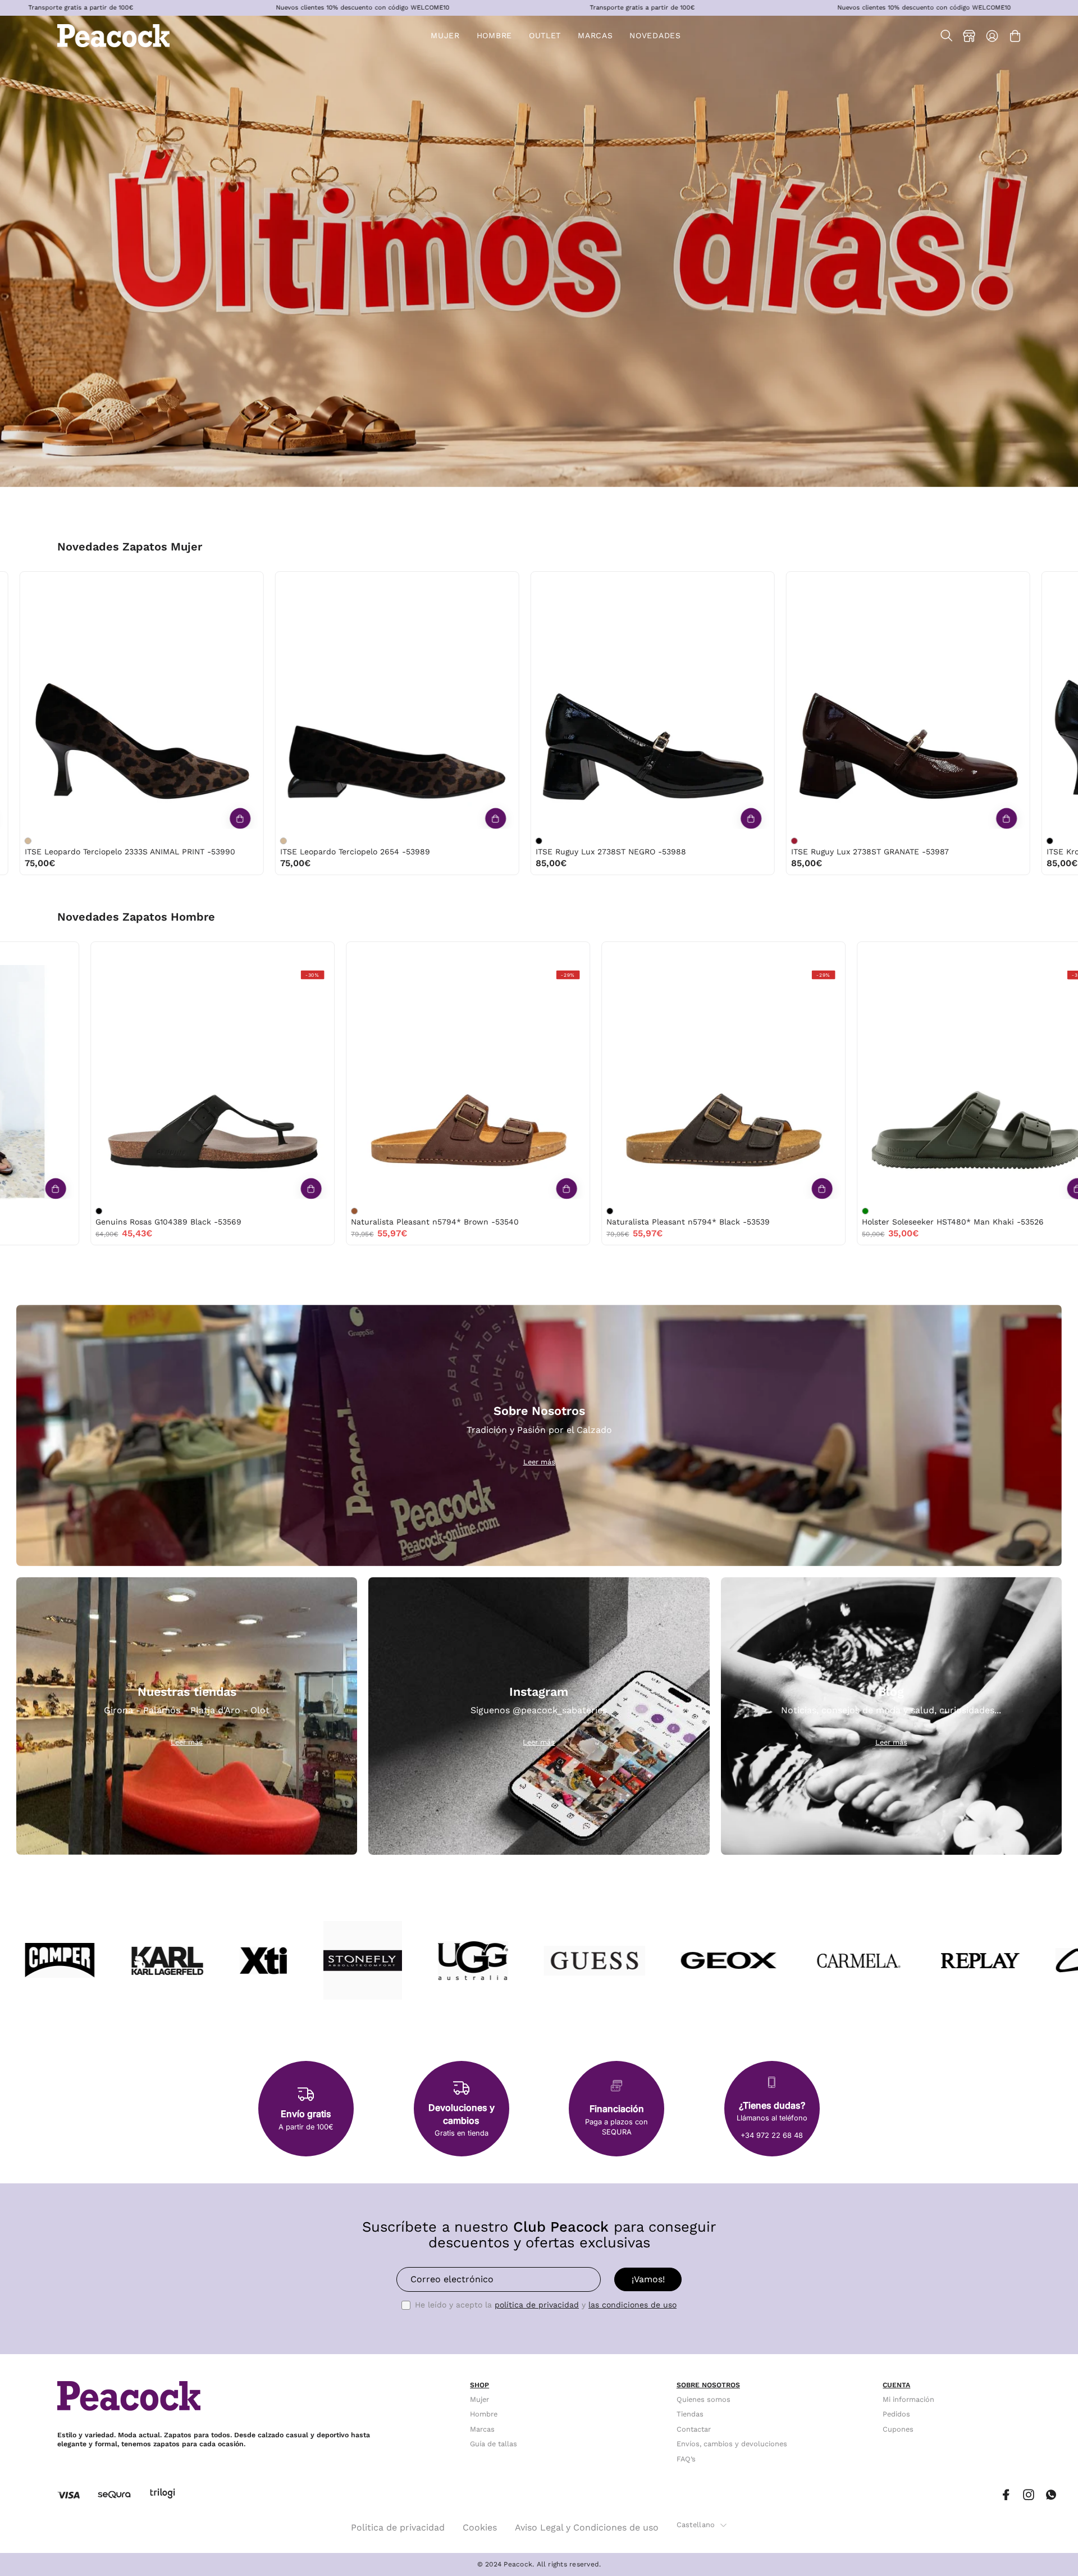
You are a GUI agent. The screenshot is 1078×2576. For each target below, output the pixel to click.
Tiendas (690, 2415)
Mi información (908, 2399)
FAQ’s (686, 2459)
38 (15, 583)
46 (63, 954)
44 (15, 954)
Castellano (696, 2525)
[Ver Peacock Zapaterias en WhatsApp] (1051, 2495)
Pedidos (896, 2415)
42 (282, 954)
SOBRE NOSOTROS (708, 2385)
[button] (545, 36)
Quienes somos (704, 2399)
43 (306, 954)
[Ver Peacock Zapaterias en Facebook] (1006, 2495)
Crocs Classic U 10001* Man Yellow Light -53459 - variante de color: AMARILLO (424, 1211)
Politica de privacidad (398, 2527)
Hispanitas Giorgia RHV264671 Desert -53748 (495, 852)
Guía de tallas (494, 2444)
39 (38, 583)
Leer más (539, 1462)
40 (62, 583)
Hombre (484, 2415)
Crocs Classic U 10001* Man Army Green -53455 (769, 1222)
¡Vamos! (648, 2279)
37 (526, 583)
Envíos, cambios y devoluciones (732, 2444)
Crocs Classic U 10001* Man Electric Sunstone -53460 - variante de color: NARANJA (169, 1211)
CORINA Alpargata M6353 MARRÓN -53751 (233, 852)
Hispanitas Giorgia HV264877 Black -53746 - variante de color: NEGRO (924, 841)
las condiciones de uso (632, 2305)
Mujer (479, 2399)
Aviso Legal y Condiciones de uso (587, 2527)
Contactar (694, 2429)
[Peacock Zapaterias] (113, 36)
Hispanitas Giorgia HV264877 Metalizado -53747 (757, 852)
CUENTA (896, 2385)
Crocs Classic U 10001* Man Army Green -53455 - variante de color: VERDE (680, 1211)
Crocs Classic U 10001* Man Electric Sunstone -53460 (271, 1222)
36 (503, 583)
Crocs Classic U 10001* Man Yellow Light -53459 (514, 1222)
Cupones (898, 2429)
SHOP (479, 2385)
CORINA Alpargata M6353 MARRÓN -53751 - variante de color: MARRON (157, 841)
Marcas (482, 2429)
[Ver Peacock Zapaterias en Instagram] (1029, 2495)
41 (259, 954)
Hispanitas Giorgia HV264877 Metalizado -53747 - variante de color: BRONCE (668, 841)
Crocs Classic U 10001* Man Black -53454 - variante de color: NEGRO (935, 1211)
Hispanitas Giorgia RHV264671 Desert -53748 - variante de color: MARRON (413, 841)
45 (39, 954)
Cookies (480, 2527)
